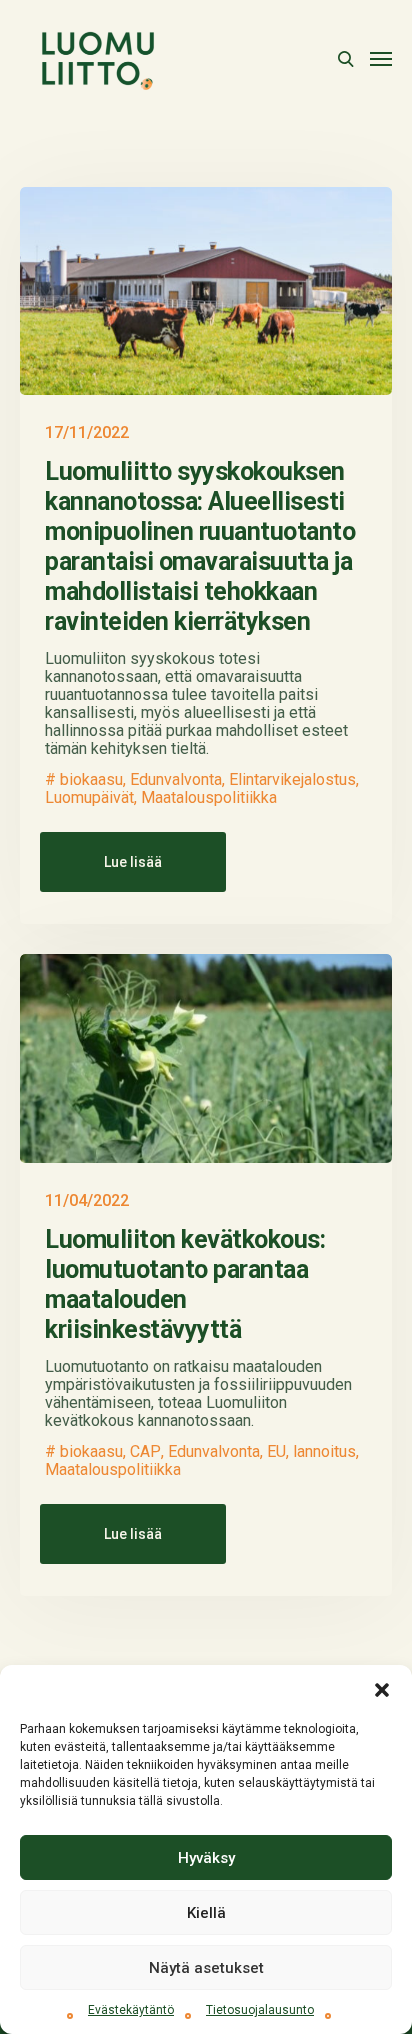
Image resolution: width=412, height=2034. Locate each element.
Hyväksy (206, 1858)
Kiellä (206, 1913)
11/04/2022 (87, 1200)
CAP (145, 1452)
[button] (382, 1690)
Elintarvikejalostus (292, 780)
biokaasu (91, 780)
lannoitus (324, 1452)
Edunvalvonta (176, 780)
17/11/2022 (87, 432)
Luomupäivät (89, 798)
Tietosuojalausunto (260, 2010)
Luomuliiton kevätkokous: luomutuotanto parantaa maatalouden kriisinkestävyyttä (185, 1284)
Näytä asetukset (206, 1968)
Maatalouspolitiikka (209, 798)
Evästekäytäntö (131, 2010)
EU (276, 1452)
